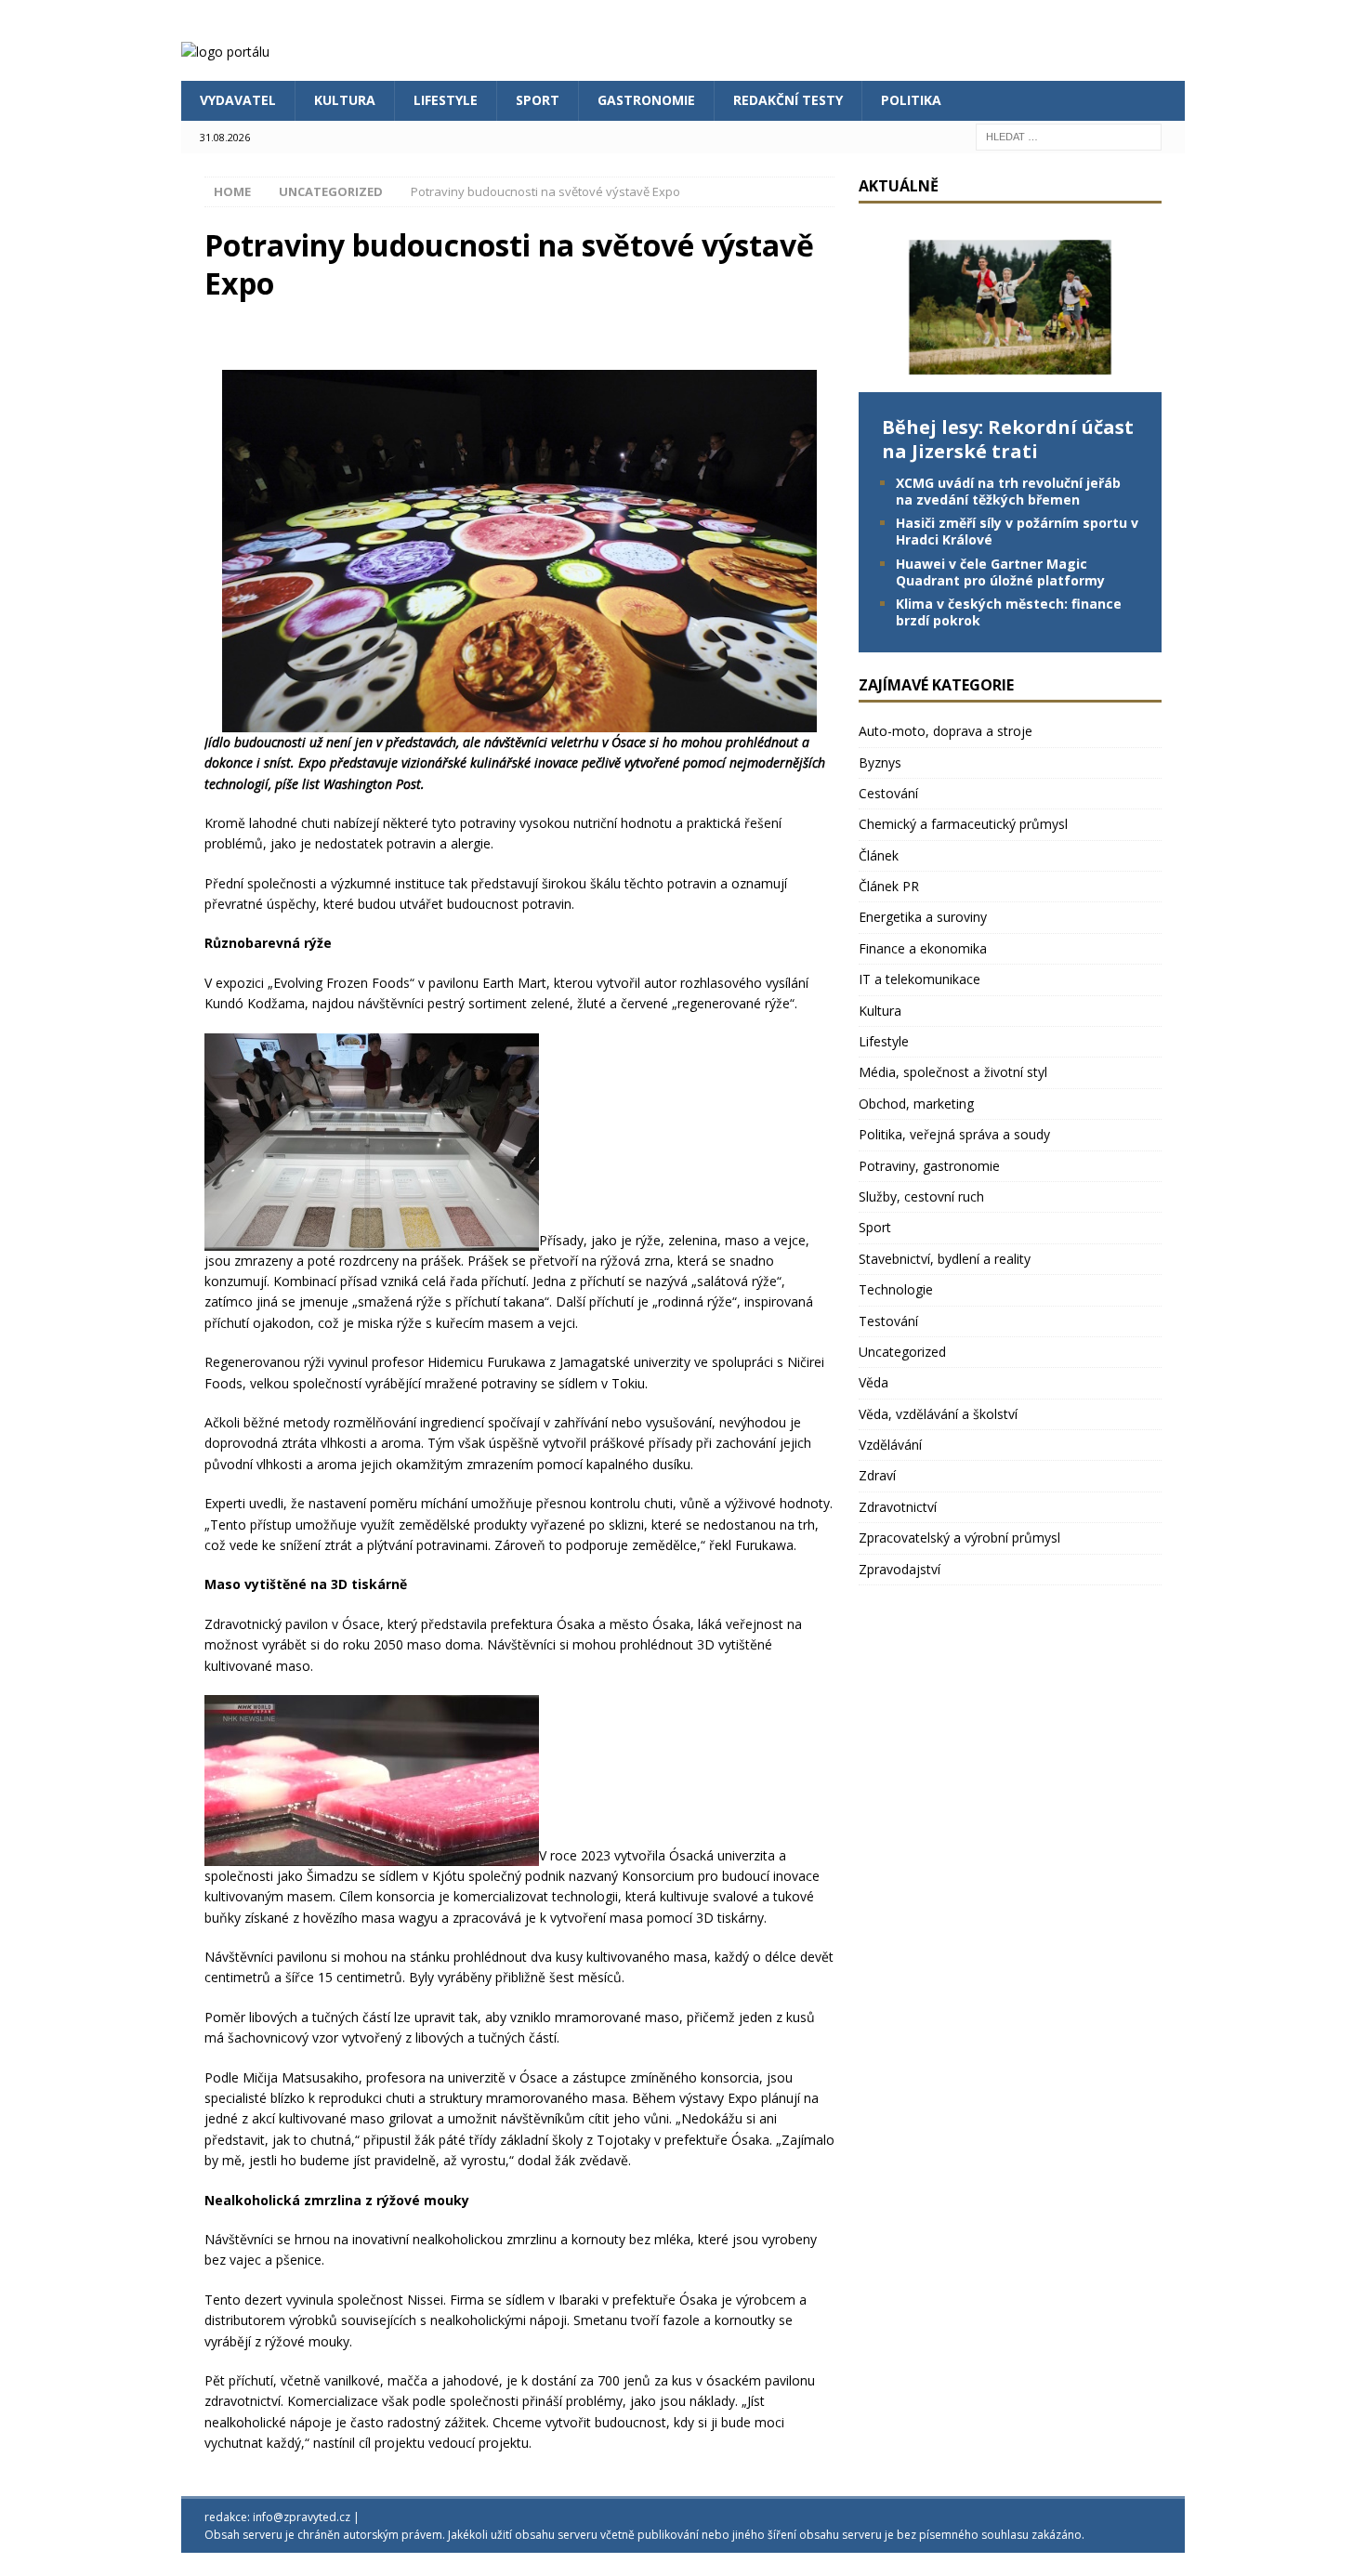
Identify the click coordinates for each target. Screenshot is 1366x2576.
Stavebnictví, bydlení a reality (945, 1259)
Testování (888, 1321)
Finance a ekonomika (923, 948)
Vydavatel (238, 100)
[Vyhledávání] (1069, 135)
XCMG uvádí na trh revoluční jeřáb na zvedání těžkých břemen (1008, 491)
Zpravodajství (900, 1569)
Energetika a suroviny (923, 917)
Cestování (888, 793)
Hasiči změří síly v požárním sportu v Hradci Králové (1017, 531)
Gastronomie (646, 100)
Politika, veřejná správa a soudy (954, 1134)
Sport (538, 100)
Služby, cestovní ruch (921, 1196)
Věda (873, 1382)
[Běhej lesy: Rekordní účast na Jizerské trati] (1010, 381)
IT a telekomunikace (919, 979)
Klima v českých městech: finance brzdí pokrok (1009, 612)
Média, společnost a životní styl (953, 1072)
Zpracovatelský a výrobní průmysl (959, 1538)
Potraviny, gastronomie (929, 1166)
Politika (911, 100)
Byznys (880, 762)
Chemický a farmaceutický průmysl (963, 824)
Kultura (345, 100)
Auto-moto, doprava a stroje (946, 731)
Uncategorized (902, 1352)
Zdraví (877, 1475)
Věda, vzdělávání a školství (938, 1414)
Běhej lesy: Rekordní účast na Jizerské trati (1008, 439)
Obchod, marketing (916, 1104)
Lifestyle (446, 100)
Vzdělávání (890, 1445)
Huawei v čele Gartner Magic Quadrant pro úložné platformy (1000, 572)
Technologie (896, 1289)
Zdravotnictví (898, 1507)
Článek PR (889, 886)
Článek (879, 855)
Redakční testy (788, 100)
